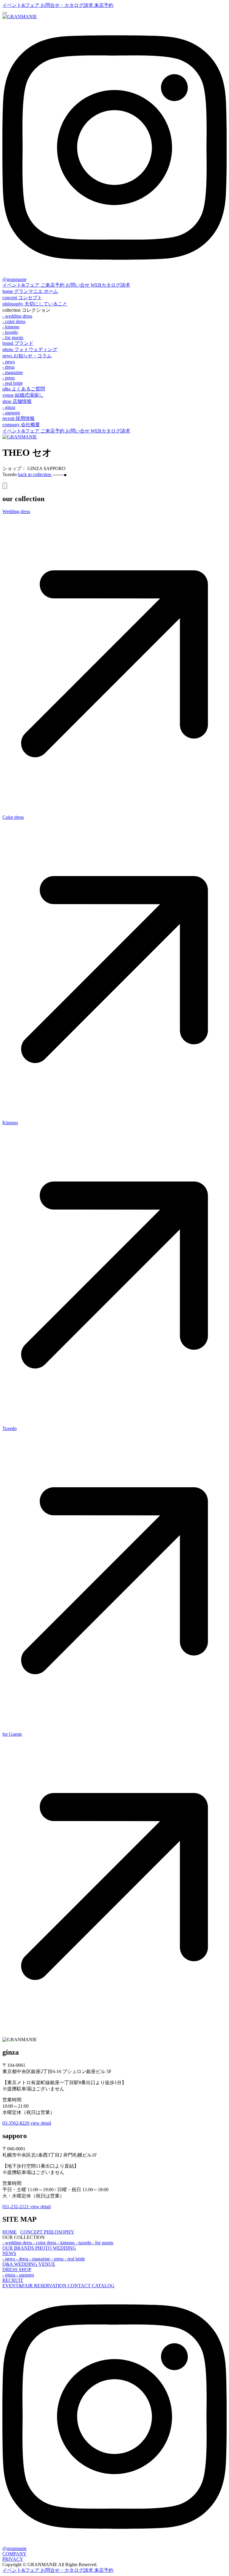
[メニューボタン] (5, 13)
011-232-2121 (16, 2207)
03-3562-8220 (16, 2123)
